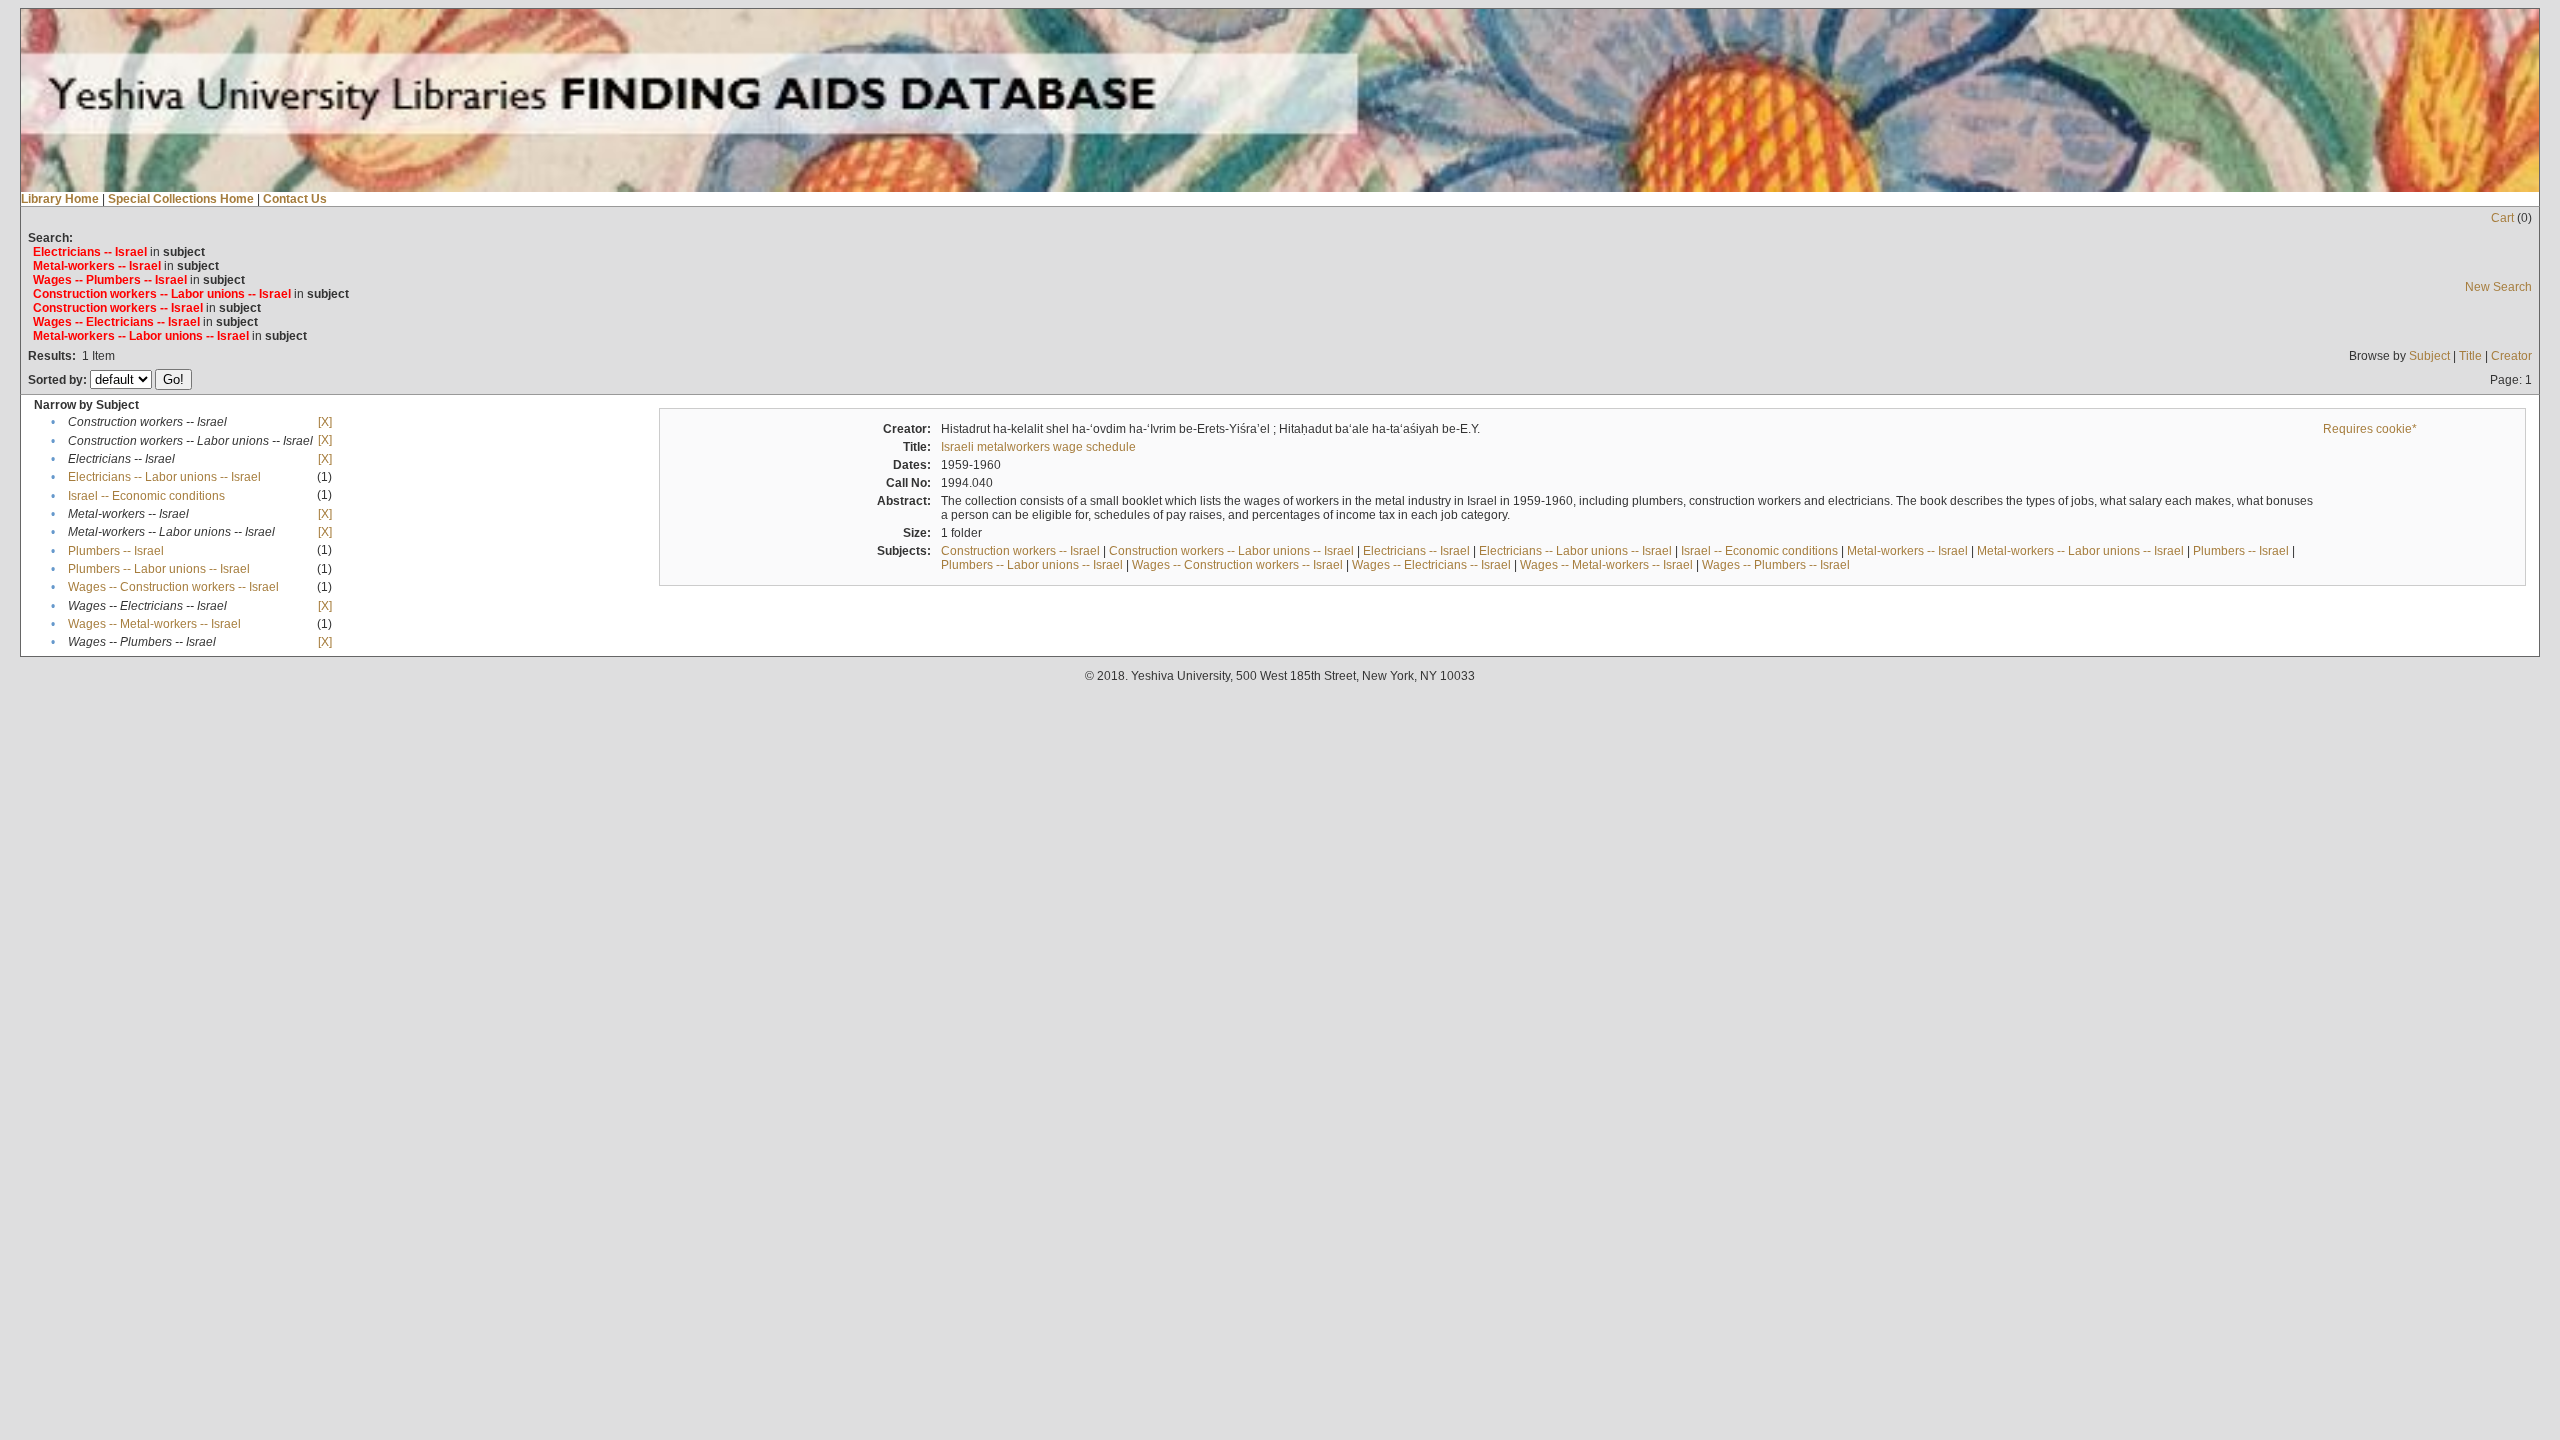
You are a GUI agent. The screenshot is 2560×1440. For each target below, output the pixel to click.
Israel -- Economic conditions (146, 496)
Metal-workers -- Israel (1907, 551)
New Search (2498, 287)
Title (2470, 356)
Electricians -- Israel (1416, 551)
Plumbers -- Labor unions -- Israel (159, 569)
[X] (325, 422)
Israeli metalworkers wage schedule (1038, 447)
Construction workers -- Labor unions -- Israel (1231, 551)
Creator (2511, 356)
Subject (2429, 356)
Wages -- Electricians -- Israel (1431, 565)
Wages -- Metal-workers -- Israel (154, 624)
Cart (2502, 218)
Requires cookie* (2370, 429)
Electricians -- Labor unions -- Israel (164, 477)
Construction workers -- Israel (1020, 551)
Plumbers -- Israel (116, 551)
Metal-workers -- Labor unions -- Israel (2080, 551)
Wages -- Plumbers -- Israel (1776, 565)
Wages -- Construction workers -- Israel (173, 587)
